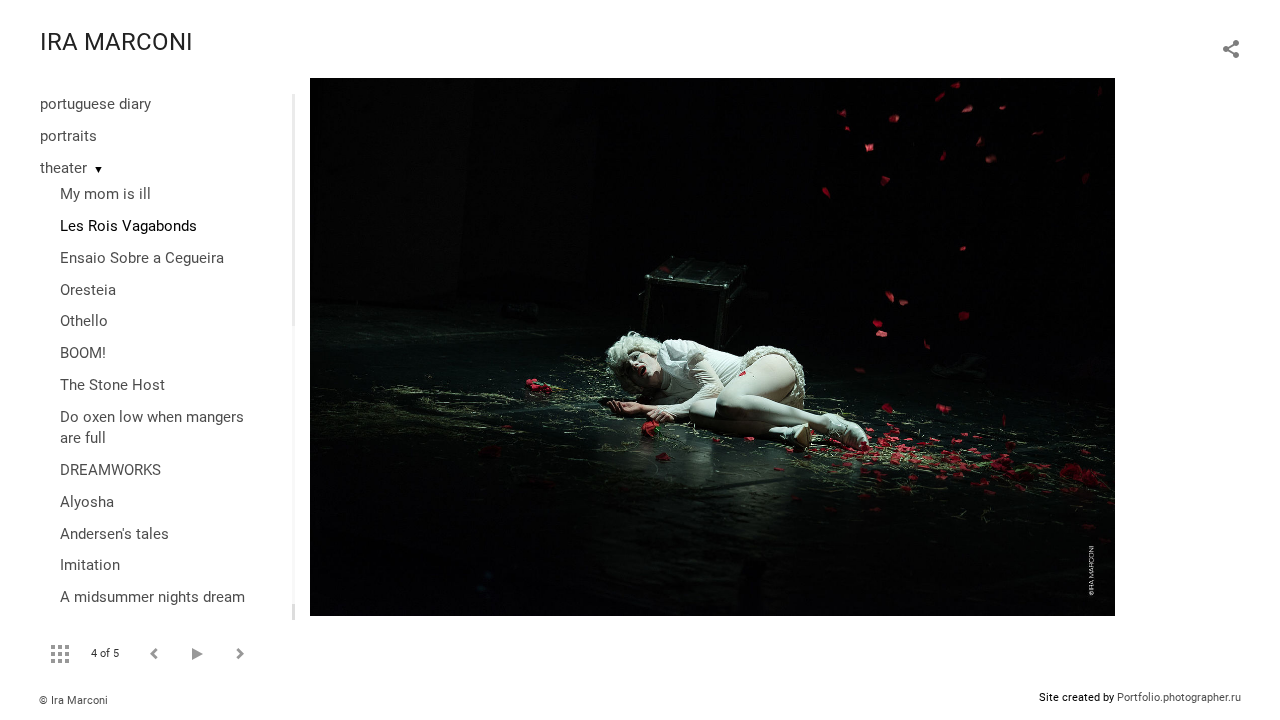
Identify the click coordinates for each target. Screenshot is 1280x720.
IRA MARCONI (116, 42)
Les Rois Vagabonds (128, 226)
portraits (68, 136)
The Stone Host (112, 385)
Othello (84, 321)
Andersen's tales (114, 534)
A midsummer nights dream (152, 597)
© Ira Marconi (73, 700)
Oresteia (88, 290)
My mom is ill (105, 194)
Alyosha (87, 502)
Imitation (90, 565)
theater (63, 168)
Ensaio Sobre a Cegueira (142, 258)
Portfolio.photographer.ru (1179, 697)
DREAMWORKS (110, 470)
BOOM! (83, 353)
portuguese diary (95, 104)
